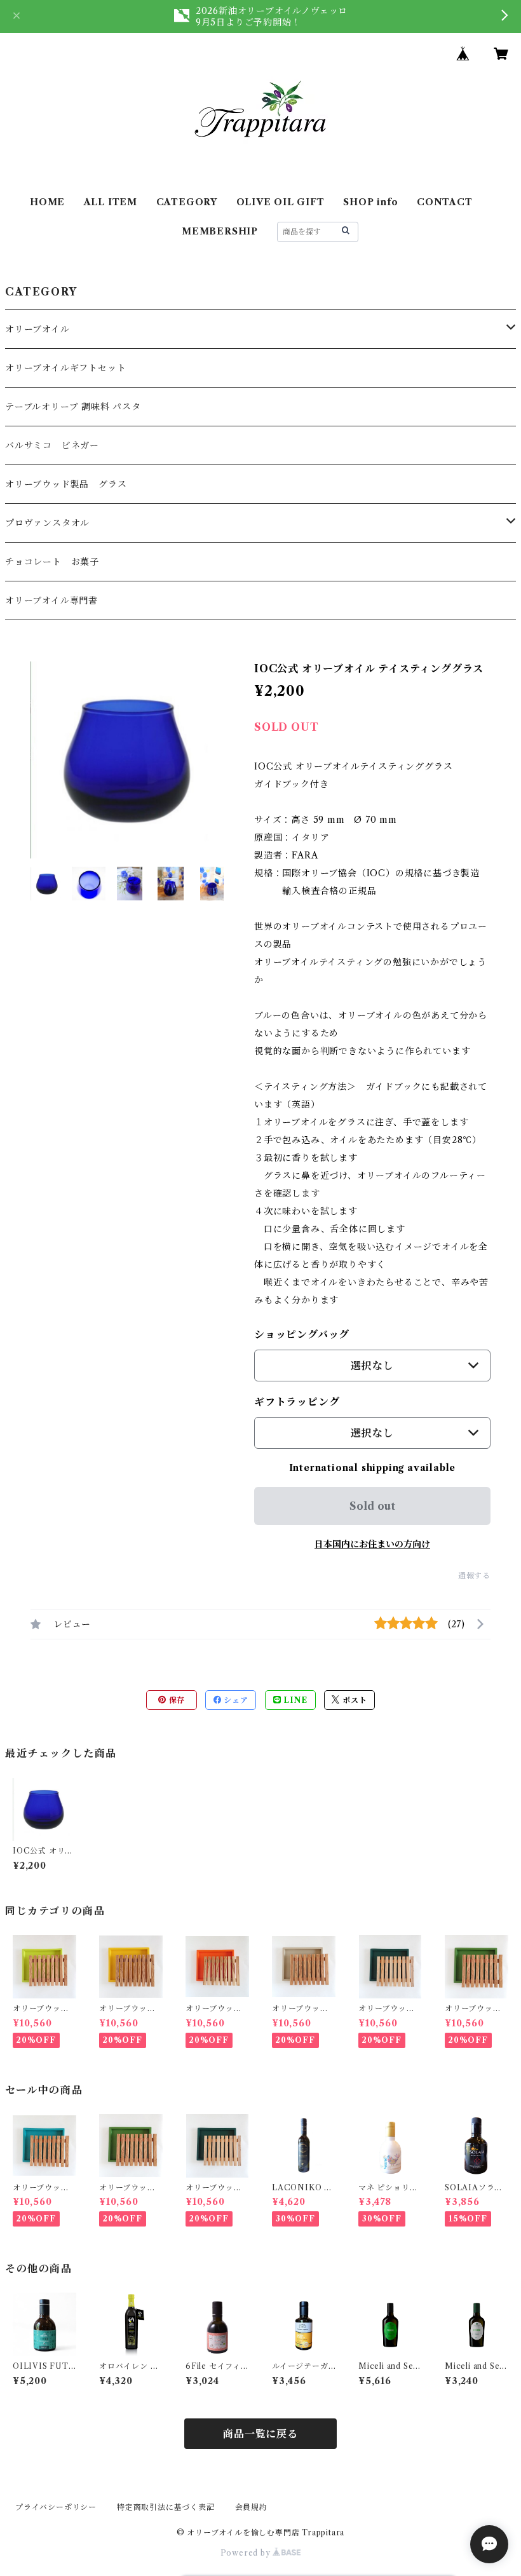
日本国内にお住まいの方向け (372, 1544)
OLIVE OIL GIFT (281, 202)
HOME (47, 202)
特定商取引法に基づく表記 (166, 2507)
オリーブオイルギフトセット (65, 368)
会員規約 (251, 2507)
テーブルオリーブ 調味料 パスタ (73, 407)
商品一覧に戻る (260, 2434)
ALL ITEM (111, 202)
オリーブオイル (37, 329)
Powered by (247, 2553)
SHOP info (370, 202)
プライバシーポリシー (56, 2507)
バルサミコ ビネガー (52, 445)
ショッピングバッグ (302, 1334)
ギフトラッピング (297, 1402)
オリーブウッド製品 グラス (66, 484)
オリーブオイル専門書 (51, 600)
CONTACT (445, 202)
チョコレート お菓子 (52, 562)
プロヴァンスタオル (47, 523)
